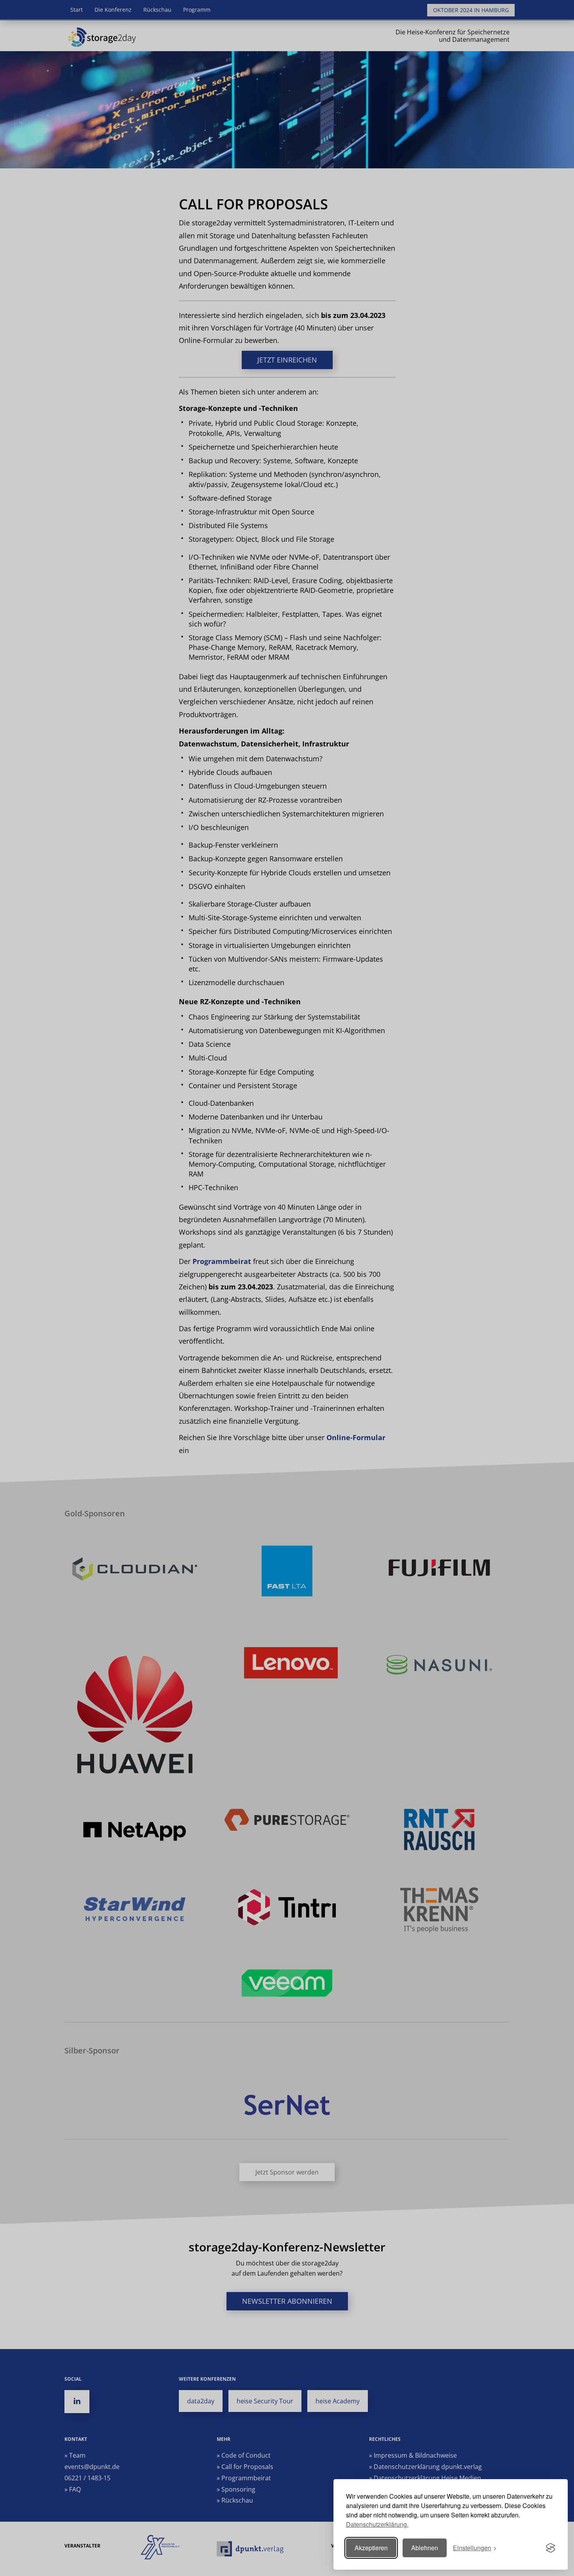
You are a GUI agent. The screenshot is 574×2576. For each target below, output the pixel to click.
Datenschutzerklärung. (377, 2524)
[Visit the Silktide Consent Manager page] (551, 2548)
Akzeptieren (371, 2548)
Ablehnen (425, 2548)
